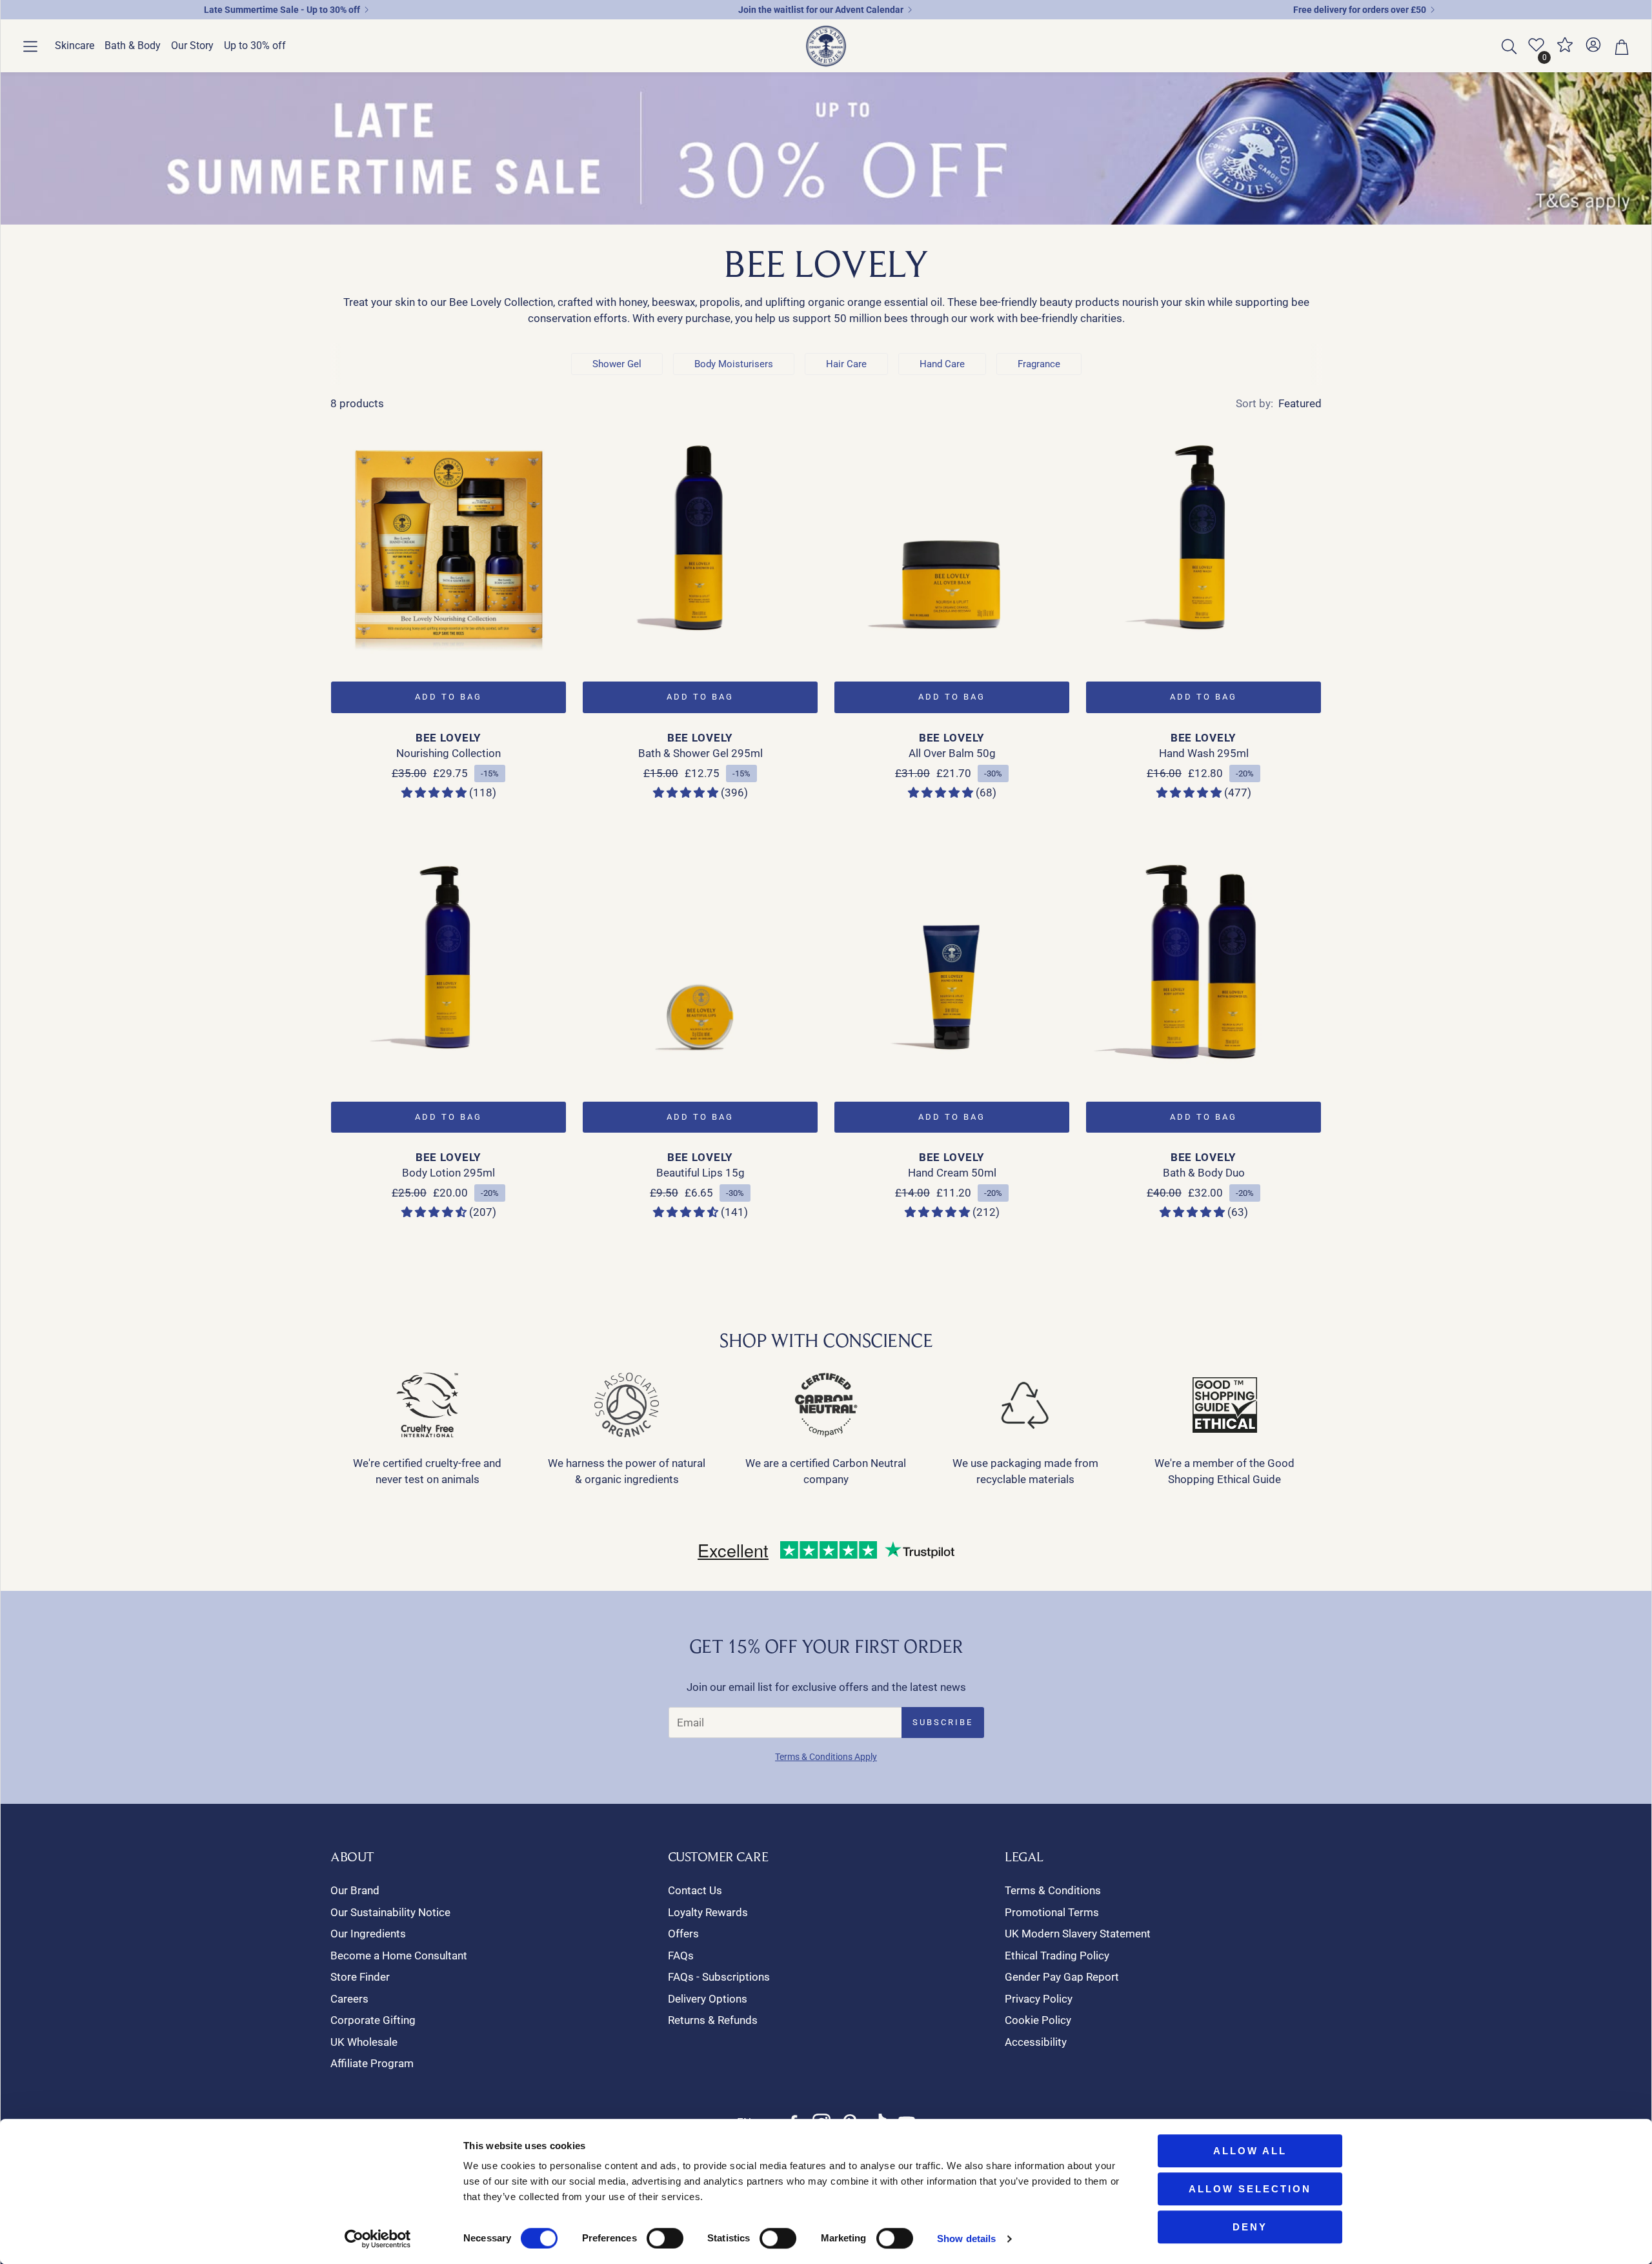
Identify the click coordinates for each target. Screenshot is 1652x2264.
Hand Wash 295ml (1204, 753)
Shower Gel (617, 364)
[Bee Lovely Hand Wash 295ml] (1204, 540)
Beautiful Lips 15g (700, 1173)
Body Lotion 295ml (448, 1173)
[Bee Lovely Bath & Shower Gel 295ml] (700, 540)
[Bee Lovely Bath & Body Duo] (1204, 960)
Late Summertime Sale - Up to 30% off (282, 10)
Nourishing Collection (448, 753)
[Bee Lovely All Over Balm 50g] (952, 540)
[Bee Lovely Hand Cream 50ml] (952, 960)
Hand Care (942, 364)
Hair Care (846, 364)
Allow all (1250, 2151)
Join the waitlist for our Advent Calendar (821, 10)
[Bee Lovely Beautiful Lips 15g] (700, 960)
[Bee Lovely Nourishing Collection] (448, 540)
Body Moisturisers (734, 364)
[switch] (665, 2238)
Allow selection (1250, 2189)
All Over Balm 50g (952, 753)
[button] (30, 46)
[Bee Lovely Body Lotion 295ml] (448, 960)
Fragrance (1039, 364)
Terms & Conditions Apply (826, 1757)
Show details (966, 2239)
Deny (1250, 2227)
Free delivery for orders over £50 (1360, 10)
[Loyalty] (1565, 50)
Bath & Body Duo (1204, 1173)
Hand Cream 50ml (952, 1173)
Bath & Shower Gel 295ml (700, 753)
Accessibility (1036, 2042)
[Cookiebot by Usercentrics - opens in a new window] (378, 2239)
